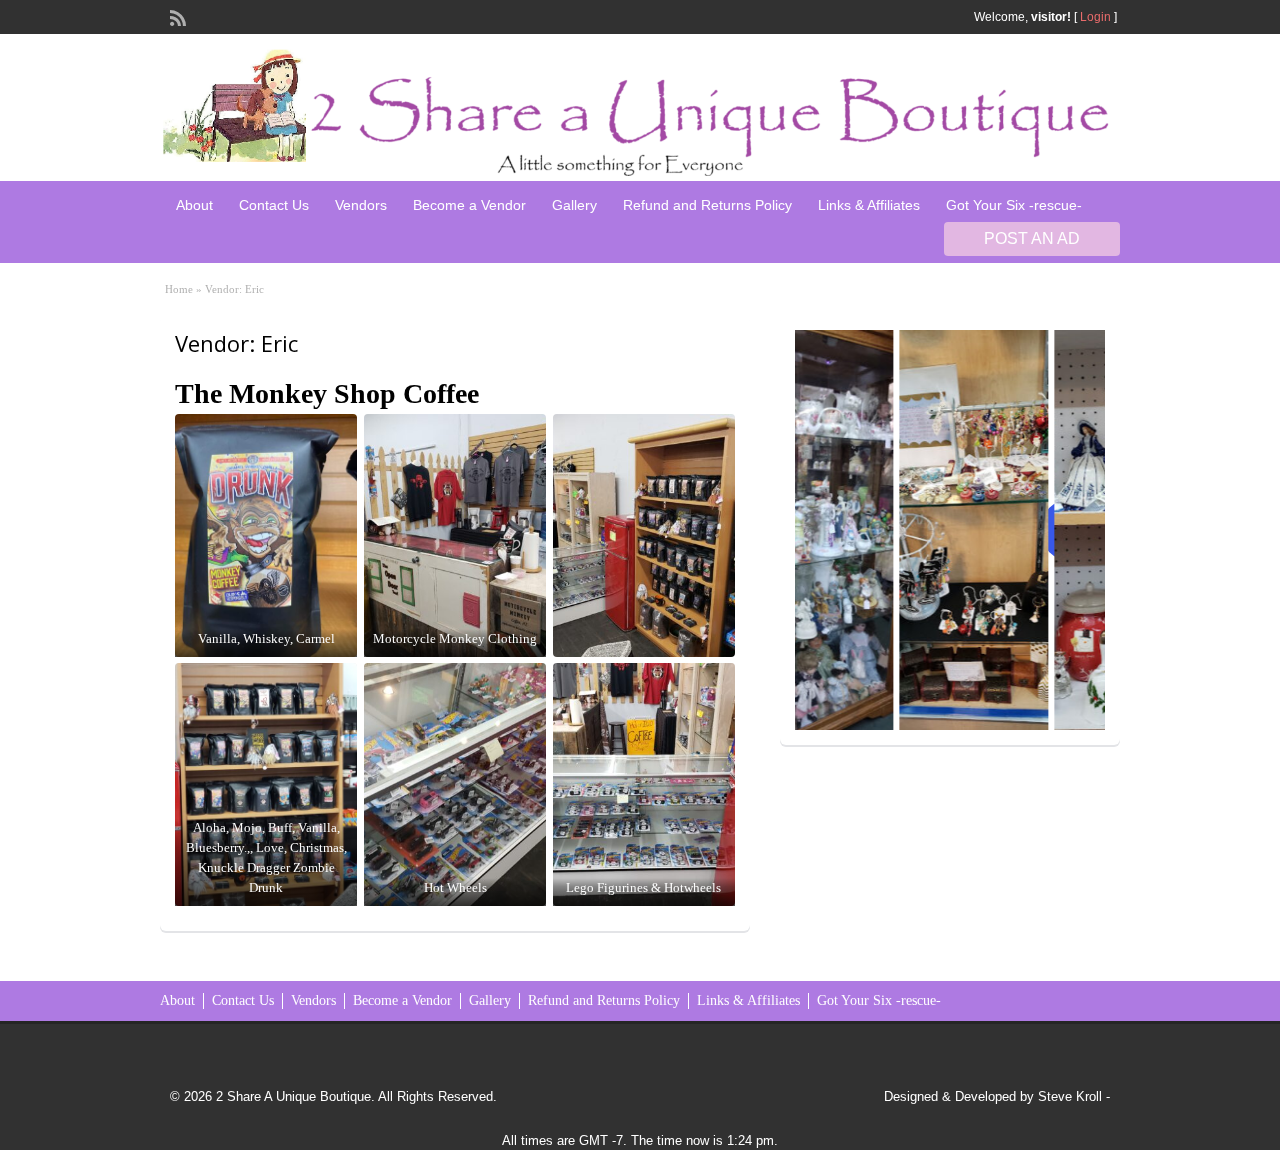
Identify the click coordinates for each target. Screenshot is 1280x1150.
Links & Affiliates (869, 205)
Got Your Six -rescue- (1014, 205)
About (194, 205)
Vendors (361, 205)
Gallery (574, 205)
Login (1095, 17)
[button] (872, 530)
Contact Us (274, 205)
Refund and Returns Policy (707, 205)
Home (179, 289)
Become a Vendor (469, 205)
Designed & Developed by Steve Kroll (993, 1096)
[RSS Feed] (176, 16)
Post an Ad (1032, 238)
